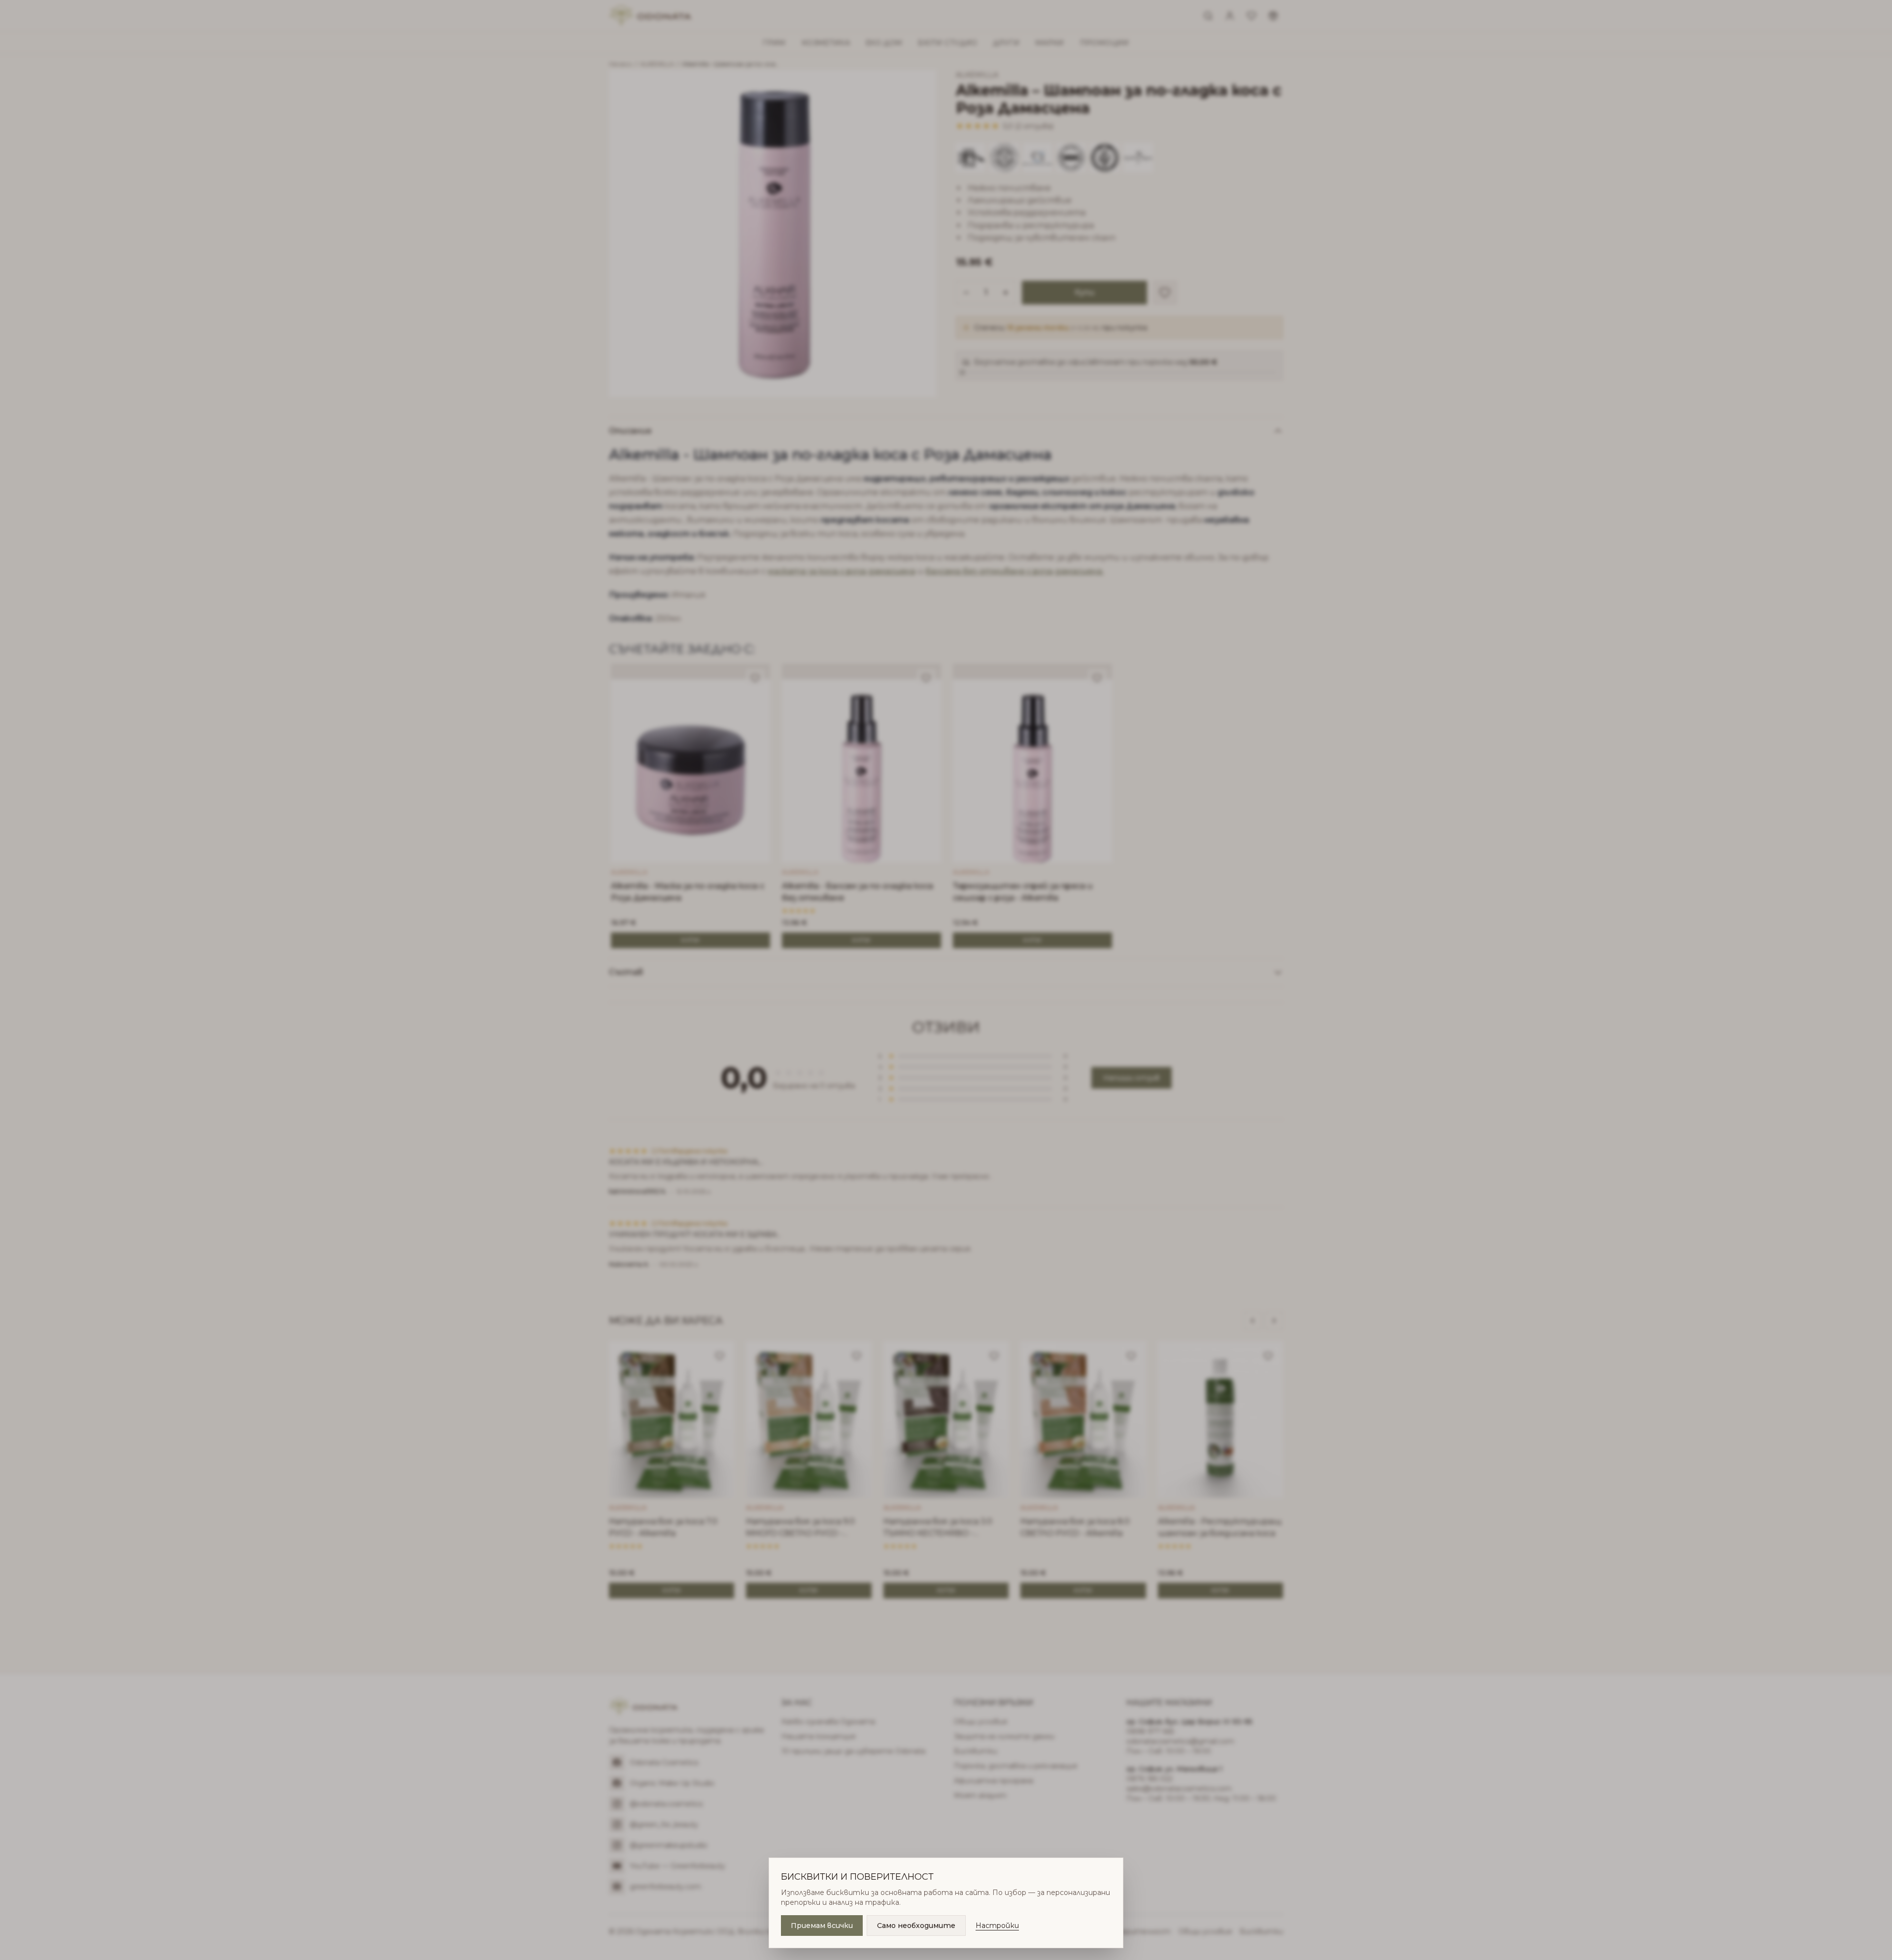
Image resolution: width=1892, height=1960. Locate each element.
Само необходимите (916, 1926)
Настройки (997, 1926)
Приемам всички (822, 1926)
